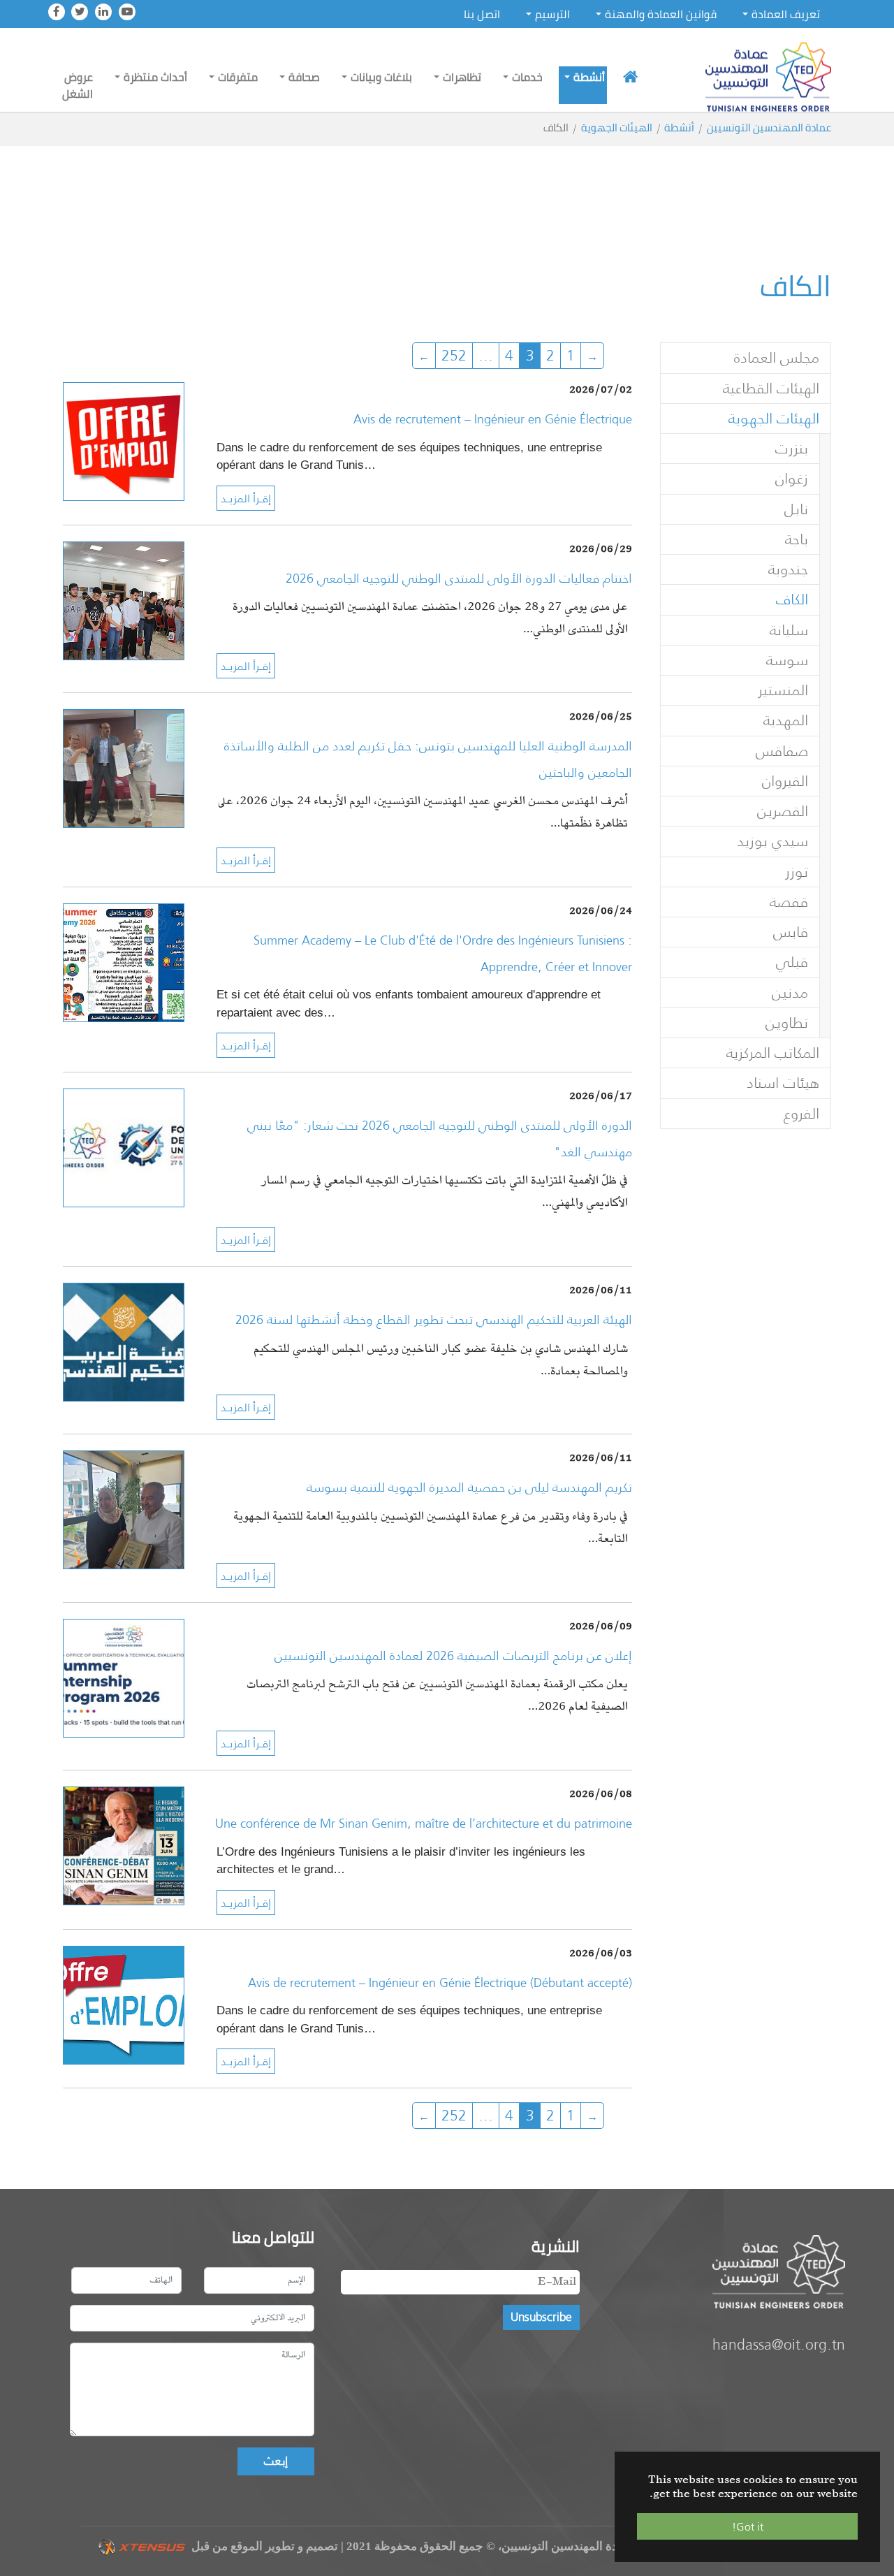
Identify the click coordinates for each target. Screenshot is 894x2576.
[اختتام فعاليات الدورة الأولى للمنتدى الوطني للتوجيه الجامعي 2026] (124, 599)
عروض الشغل (78, 85)
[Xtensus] (141, 2546)
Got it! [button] (748, 2526)
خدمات (527, 77)
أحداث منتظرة (155, 77)
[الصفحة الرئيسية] (630, 77)
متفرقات (238, 77)
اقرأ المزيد (246, 498)
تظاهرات (462, 77)
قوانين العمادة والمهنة (661, 14)
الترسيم (552, 14)
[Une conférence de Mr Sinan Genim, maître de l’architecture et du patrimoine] (124, 1845)
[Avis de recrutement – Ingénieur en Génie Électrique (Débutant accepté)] (124, 2003)
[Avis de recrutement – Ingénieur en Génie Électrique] (124, 441)
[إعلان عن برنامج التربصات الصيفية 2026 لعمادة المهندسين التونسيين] (124, 1676)
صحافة (304, 77)
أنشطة (589, 77)
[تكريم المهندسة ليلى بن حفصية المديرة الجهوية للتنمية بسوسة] (124, 1509)
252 (454, 355)
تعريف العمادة (786, 14)
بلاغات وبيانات (381, 77)
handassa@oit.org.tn (779, 2344)
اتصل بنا (482, 14)
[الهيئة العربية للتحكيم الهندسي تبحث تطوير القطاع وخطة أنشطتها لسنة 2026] (124, 1341)
